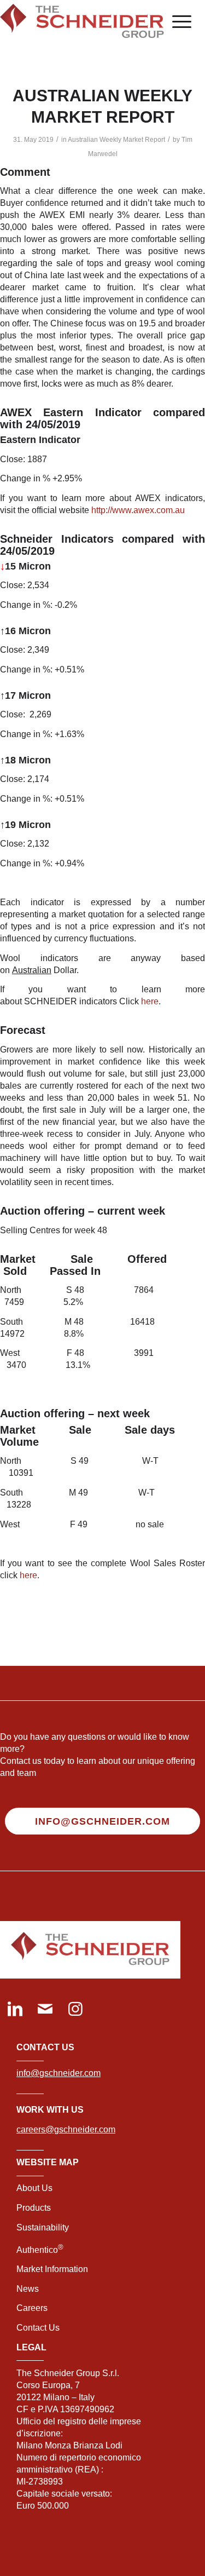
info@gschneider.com (58, 2073)
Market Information (52, 2269)
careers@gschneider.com (66, 2129)
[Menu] (176, 22)
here (150, 1001)
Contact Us (38, 2328)
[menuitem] (176, 22)
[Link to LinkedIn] (15, 2010)
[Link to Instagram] (75, 2010)
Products (34, 2208)
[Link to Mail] (45, 2010)
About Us (34, 2188)
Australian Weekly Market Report (116, 140)
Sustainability (43, 2227)
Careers (32, 2308)
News (28, 2289)
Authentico (40, 2250)
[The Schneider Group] (82, 22)
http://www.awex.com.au (138, 510)
